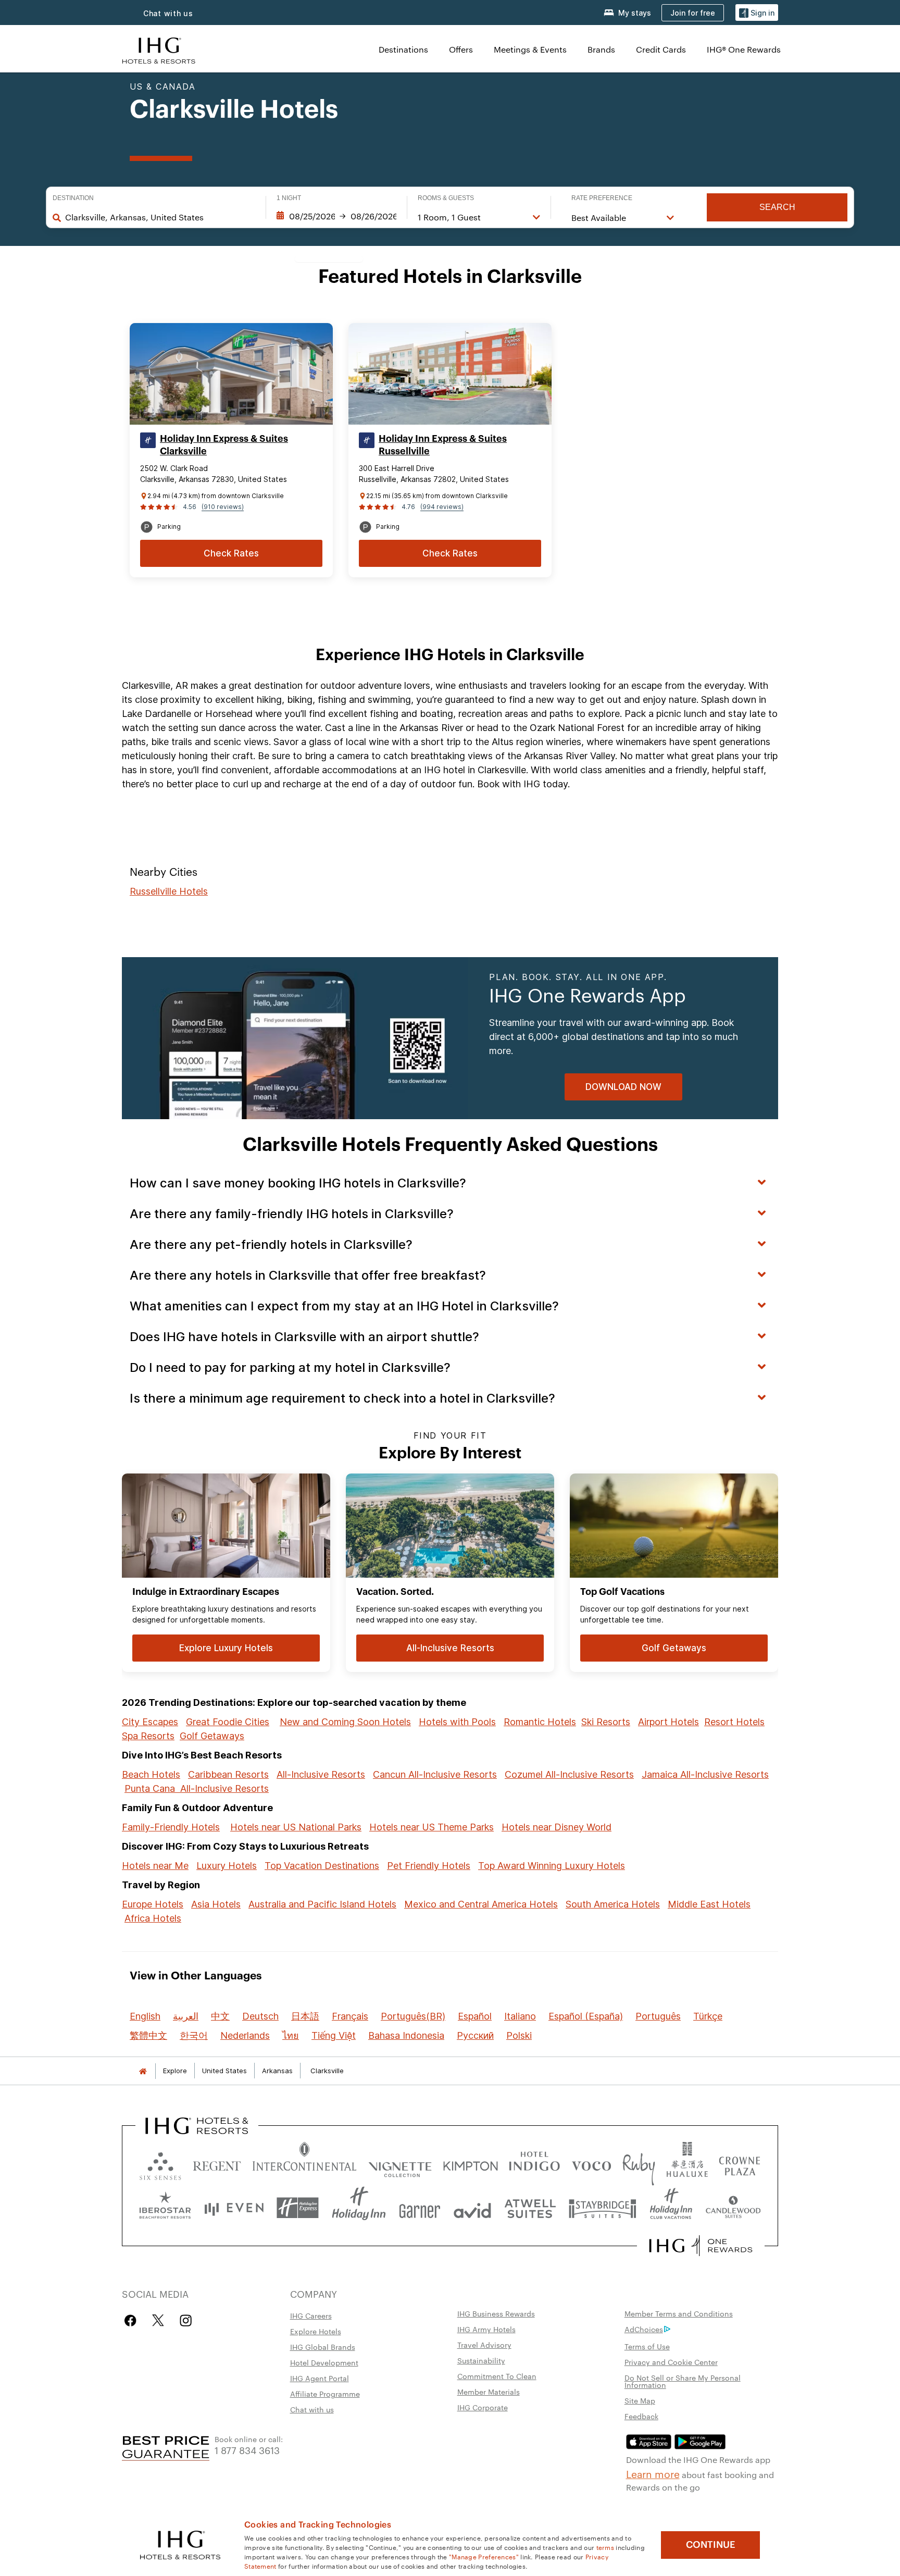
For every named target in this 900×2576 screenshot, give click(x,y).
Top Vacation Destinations (322, 1866)
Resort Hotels (734, 1722)
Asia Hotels (216, 1904)
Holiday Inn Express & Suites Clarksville (224, 445)
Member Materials (489, 2392)
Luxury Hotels (227, 1866)
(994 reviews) (442, 507)
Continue (711, 2545)
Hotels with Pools (457, 1722)
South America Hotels (613, 1904)
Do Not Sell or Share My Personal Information (683, 2381)
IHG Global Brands (323, 2347)
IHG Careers (311, 2315)
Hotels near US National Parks (296, 1827)
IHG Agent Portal (320, 2378)
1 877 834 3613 (247, 2450)
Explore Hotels (316, 2331)
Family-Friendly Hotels (171, 1827)
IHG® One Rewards (744, 49)
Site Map (640, 2400)
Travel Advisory (484, 2345)
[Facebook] (133, 2320)
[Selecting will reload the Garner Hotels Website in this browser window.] (420, 2208)
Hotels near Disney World (557, 1827)
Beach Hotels (151, 1774)
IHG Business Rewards (496, 2313)
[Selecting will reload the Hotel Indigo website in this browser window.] (534, 2164)
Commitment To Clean (497, 2376)
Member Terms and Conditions (679, 2313)
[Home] (143, 2071)
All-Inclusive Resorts (321, 1774)
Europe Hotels (153, 1904)
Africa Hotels (153, 1918)
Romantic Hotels (540, 1722)
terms (605, 2547)
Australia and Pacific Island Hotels (322, 1904)
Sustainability (481, 2360)
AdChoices (644, 2329)
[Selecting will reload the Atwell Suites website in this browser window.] (530, 2208)
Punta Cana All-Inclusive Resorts (197, 1788)
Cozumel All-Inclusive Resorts (569, 1774)
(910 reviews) (223, 507)
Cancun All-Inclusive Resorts (435, 1774)
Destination (73, 198)
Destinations (403, 49)
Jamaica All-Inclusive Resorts (705, 1774)
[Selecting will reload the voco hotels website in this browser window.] (591, 2164)
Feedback (641, 2416)
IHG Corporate (483, 2407)
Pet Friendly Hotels (429, 1866)
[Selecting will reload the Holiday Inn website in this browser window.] (359, 2208)
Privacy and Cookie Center (671, 2362)
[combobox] (160, 217)
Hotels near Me (155, 1866)
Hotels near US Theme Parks (432, 1827)
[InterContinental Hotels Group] (159, 49)
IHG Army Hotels (486, 2329)
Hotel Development (324, 2362)
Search (777, 207)
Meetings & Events (530, 49)
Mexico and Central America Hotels (481, 1904)
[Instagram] (186, 2320)
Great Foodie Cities (228, 1722)
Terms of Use (647, 2346)
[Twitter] (158, 2320)
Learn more (653, 2473)
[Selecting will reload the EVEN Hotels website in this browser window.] (234, 2208)
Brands (601, 49)
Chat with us (168, 13)
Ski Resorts (606, 1722)
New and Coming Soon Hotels (345, 1722)
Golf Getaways (212, 1736)
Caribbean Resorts (228, 1774)
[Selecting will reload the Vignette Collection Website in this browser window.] (400, 2164)
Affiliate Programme (325, 2394)
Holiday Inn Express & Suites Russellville (443, 445)
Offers (461, 49)
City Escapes (150, 1722)
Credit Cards (661, 49)
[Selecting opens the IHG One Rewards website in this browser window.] (701, 2246)
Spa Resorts (148, 1736)
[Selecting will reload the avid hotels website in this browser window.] (472, 2208)
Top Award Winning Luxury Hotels (552, 1866)
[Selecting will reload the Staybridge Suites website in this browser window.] (603, 2208)
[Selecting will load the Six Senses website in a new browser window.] (160, 2164)
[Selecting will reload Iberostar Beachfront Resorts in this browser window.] (165, 2208)
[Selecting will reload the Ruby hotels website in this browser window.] (639, 2164)
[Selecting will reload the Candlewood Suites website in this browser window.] (733, 2208)
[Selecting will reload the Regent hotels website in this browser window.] (217, 2164)
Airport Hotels (668, 1722)
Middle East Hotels (709, 1904)
